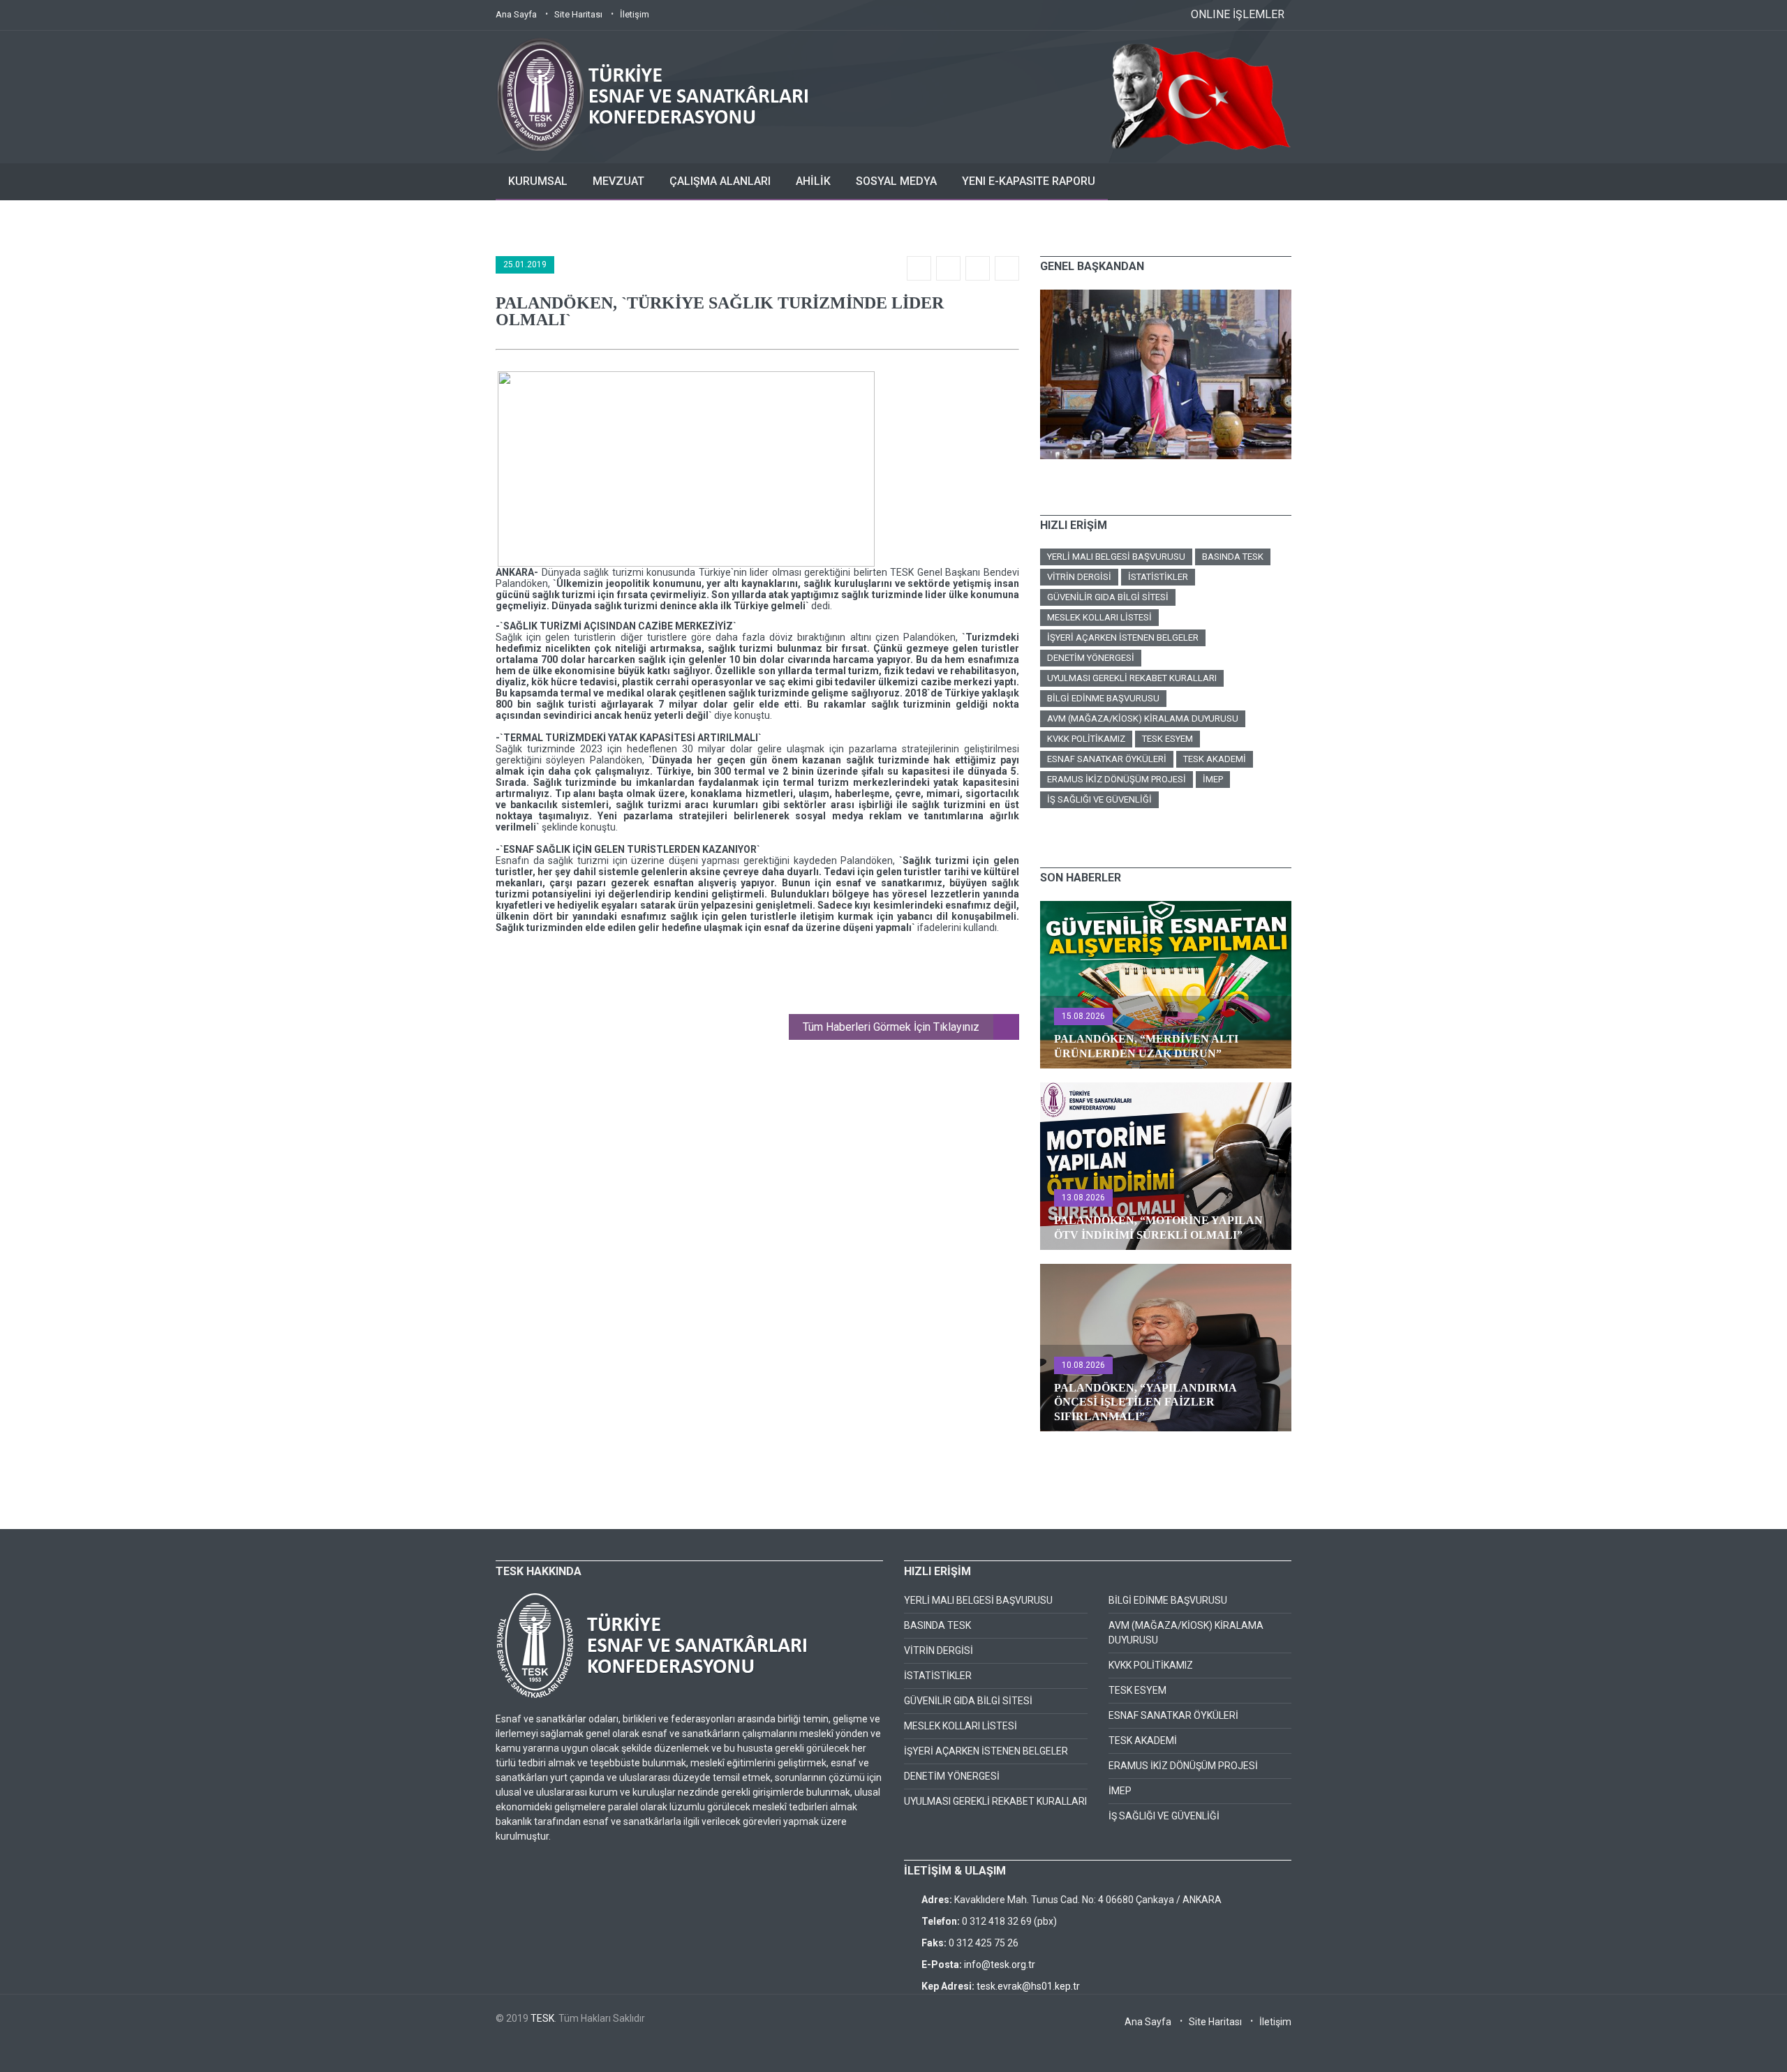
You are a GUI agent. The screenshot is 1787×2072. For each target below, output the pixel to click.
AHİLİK (813, 181)
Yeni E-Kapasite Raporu (1029, 181)
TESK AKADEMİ (1215, 759)
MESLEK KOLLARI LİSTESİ (1099, 617)
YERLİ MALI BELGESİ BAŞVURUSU (1116, 557)
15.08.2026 (1083, 1016)
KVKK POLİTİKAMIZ (1086, 739)
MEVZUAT (618, 181)
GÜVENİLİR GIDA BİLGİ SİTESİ (1108, 597)
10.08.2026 (1083, 1365)
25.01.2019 (525, 264)
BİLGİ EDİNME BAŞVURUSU (1103, 698)
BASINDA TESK (1233, 557)
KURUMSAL (538, 181)
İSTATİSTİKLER (1158, 577)
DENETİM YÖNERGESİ (1091, 658)
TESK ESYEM (1167, 739)
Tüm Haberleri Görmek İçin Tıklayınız (891, 1027)
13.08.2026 (1083, 1198)
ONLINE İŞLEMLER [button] (1238, 14)
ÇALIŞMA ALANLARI (720, 181)
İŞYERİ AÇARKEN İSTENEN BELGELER (1123, 638)
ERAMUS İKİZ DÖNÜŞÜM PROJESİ (1117, 779)
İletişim (635, 14)
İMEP (1213, 779)
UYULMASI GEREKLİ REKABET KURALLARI (1132, 678)
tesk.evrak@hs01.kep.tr (1028, 1986)
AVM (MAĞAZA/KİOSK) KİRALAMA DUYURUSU (1143, 718)
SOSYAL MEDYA (896, 181)
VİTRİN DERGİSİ (1079, 577)
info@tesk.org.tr (1000, 1965)
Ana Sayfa (516, 14)
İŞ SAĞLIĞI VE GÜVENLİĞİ (1099, 799)
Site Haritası (578, 14)
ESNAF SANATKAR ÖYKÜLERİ (1107, 759)
